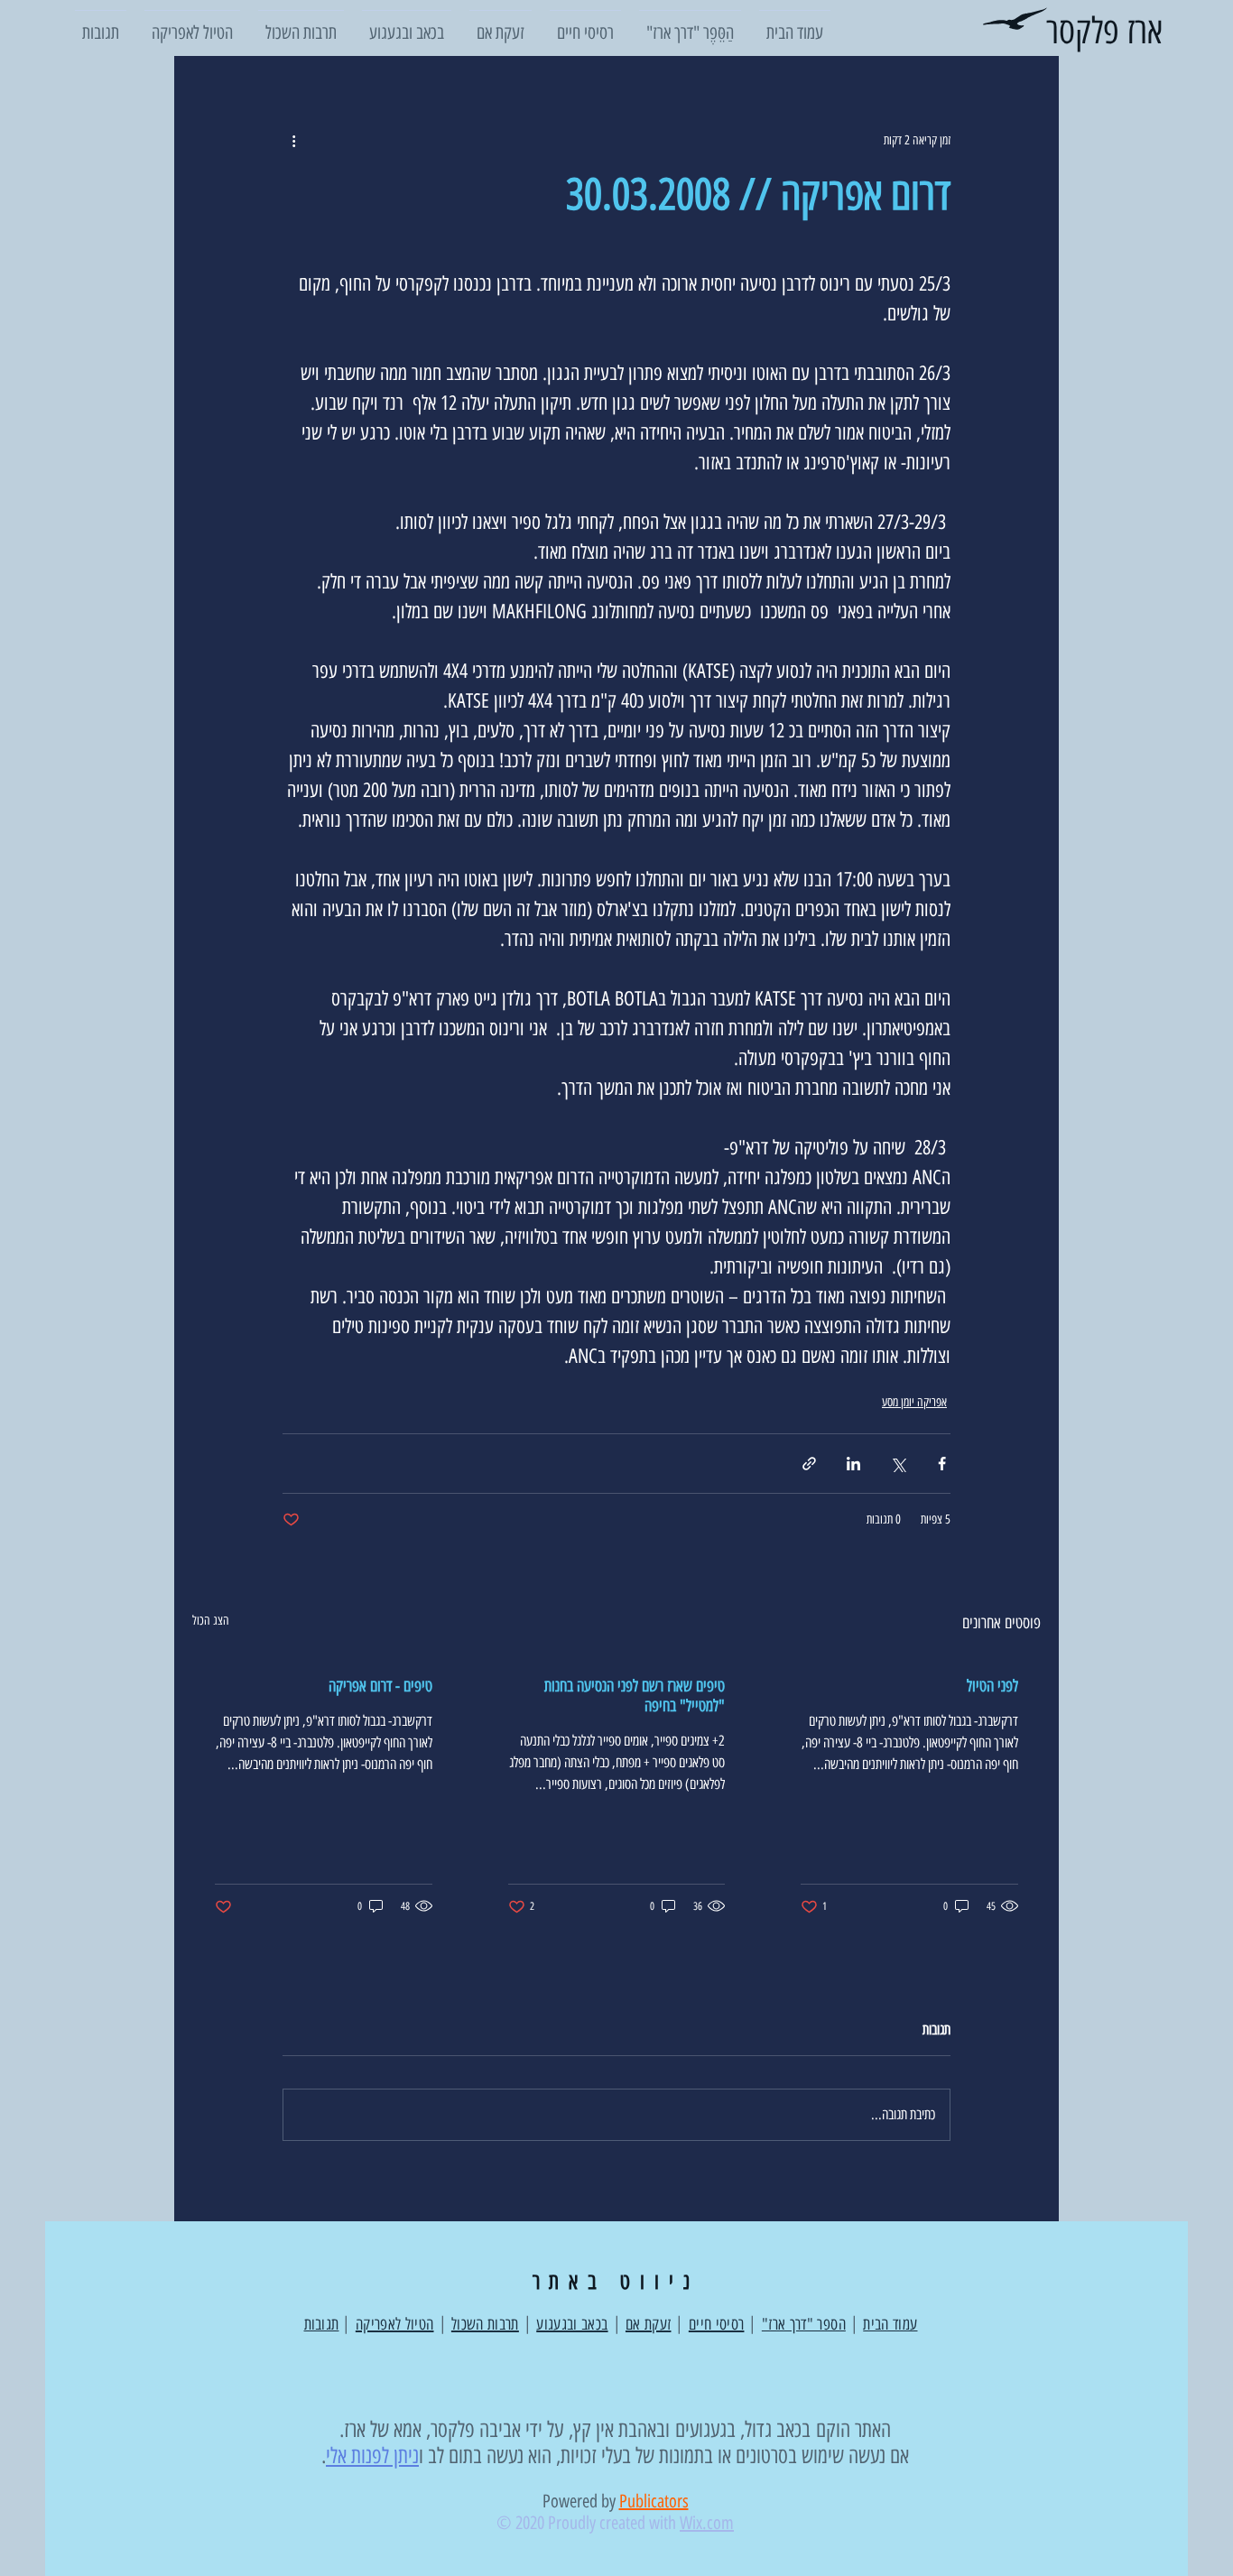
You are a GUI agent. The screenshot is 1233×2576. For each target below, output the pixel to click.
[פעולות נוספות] (293, 140)
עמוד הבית (890, 2324)
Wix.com (707, 2523)
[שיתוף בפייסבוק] (942, 1464)
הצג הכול (211, 1621)
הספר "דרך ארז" (804, 2324)
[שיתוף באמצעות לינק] (809, 1464)
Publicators (654, 2501)
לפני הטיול (992, 1686)
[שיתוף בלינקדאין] (853, 1464)
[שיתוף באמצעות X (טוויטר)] (898, 1464)
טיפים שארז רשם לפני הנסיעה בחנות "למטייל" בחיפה (635, 1696)
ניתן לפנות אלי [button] (372, 2456)
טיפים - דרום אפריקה (380, 1686)
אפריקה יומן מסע (914, 1402)
